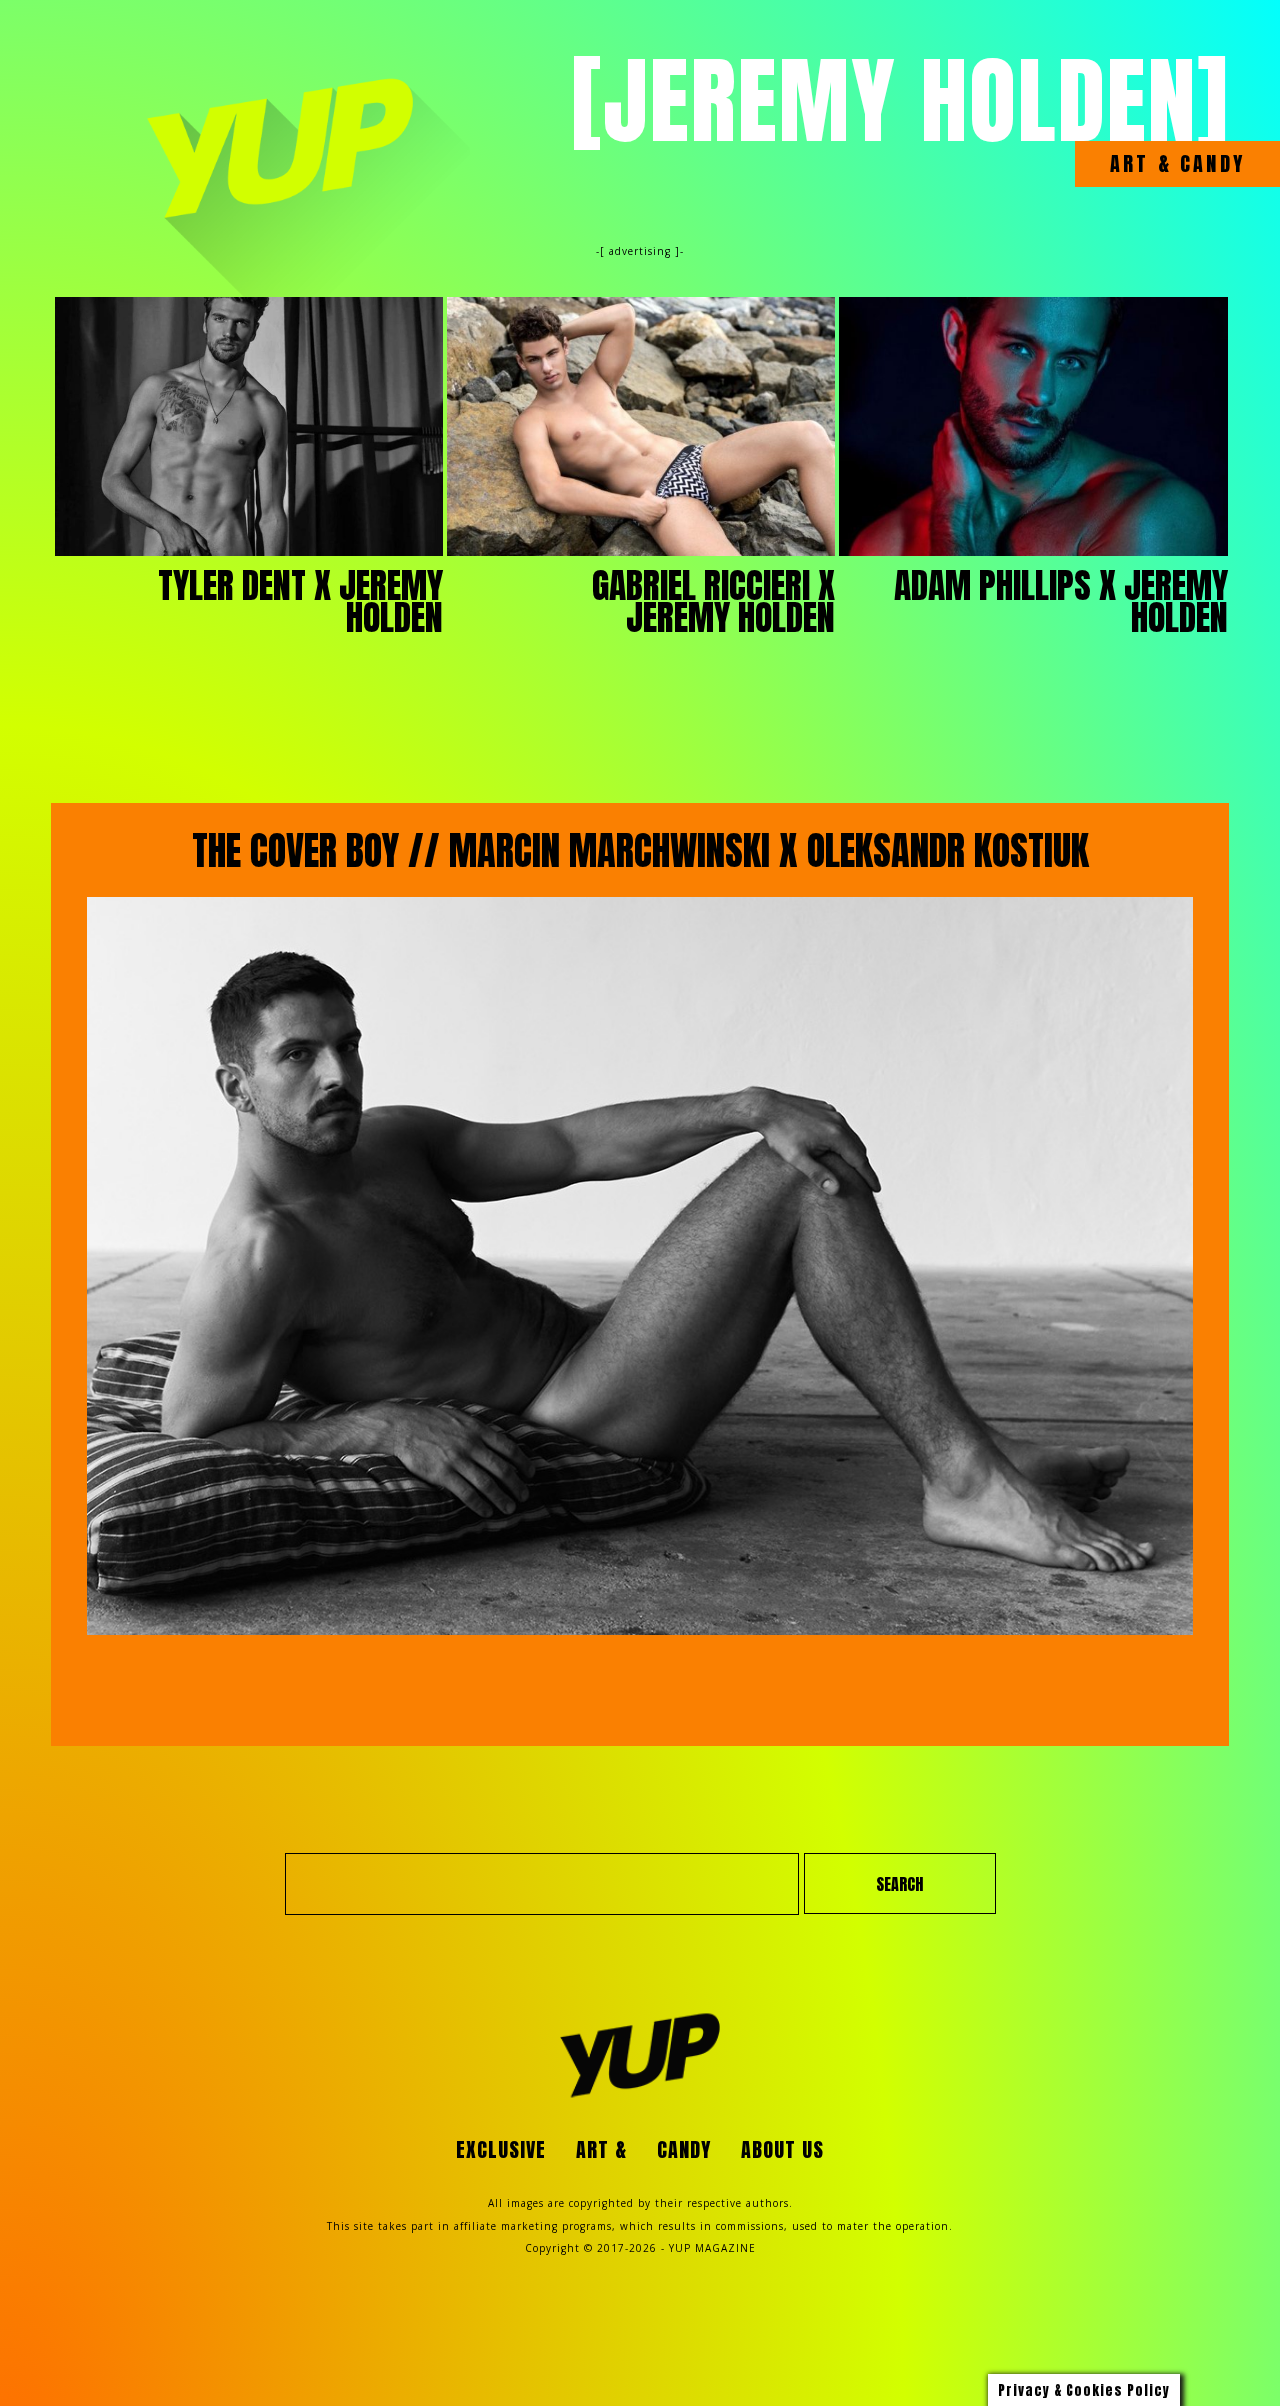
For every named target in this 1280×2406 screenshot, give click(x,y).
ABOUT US (782, 2149)
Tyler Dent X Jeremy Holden (300, 601)
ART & (1141, 164)
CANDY (1208, 164)
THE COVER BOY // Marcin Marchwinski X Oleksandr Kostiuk (640, 851)
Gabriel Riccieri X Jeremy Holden (713, 601)
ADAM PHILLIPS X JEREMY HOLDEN (1061, 601)
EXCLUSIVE (501, 2149)
